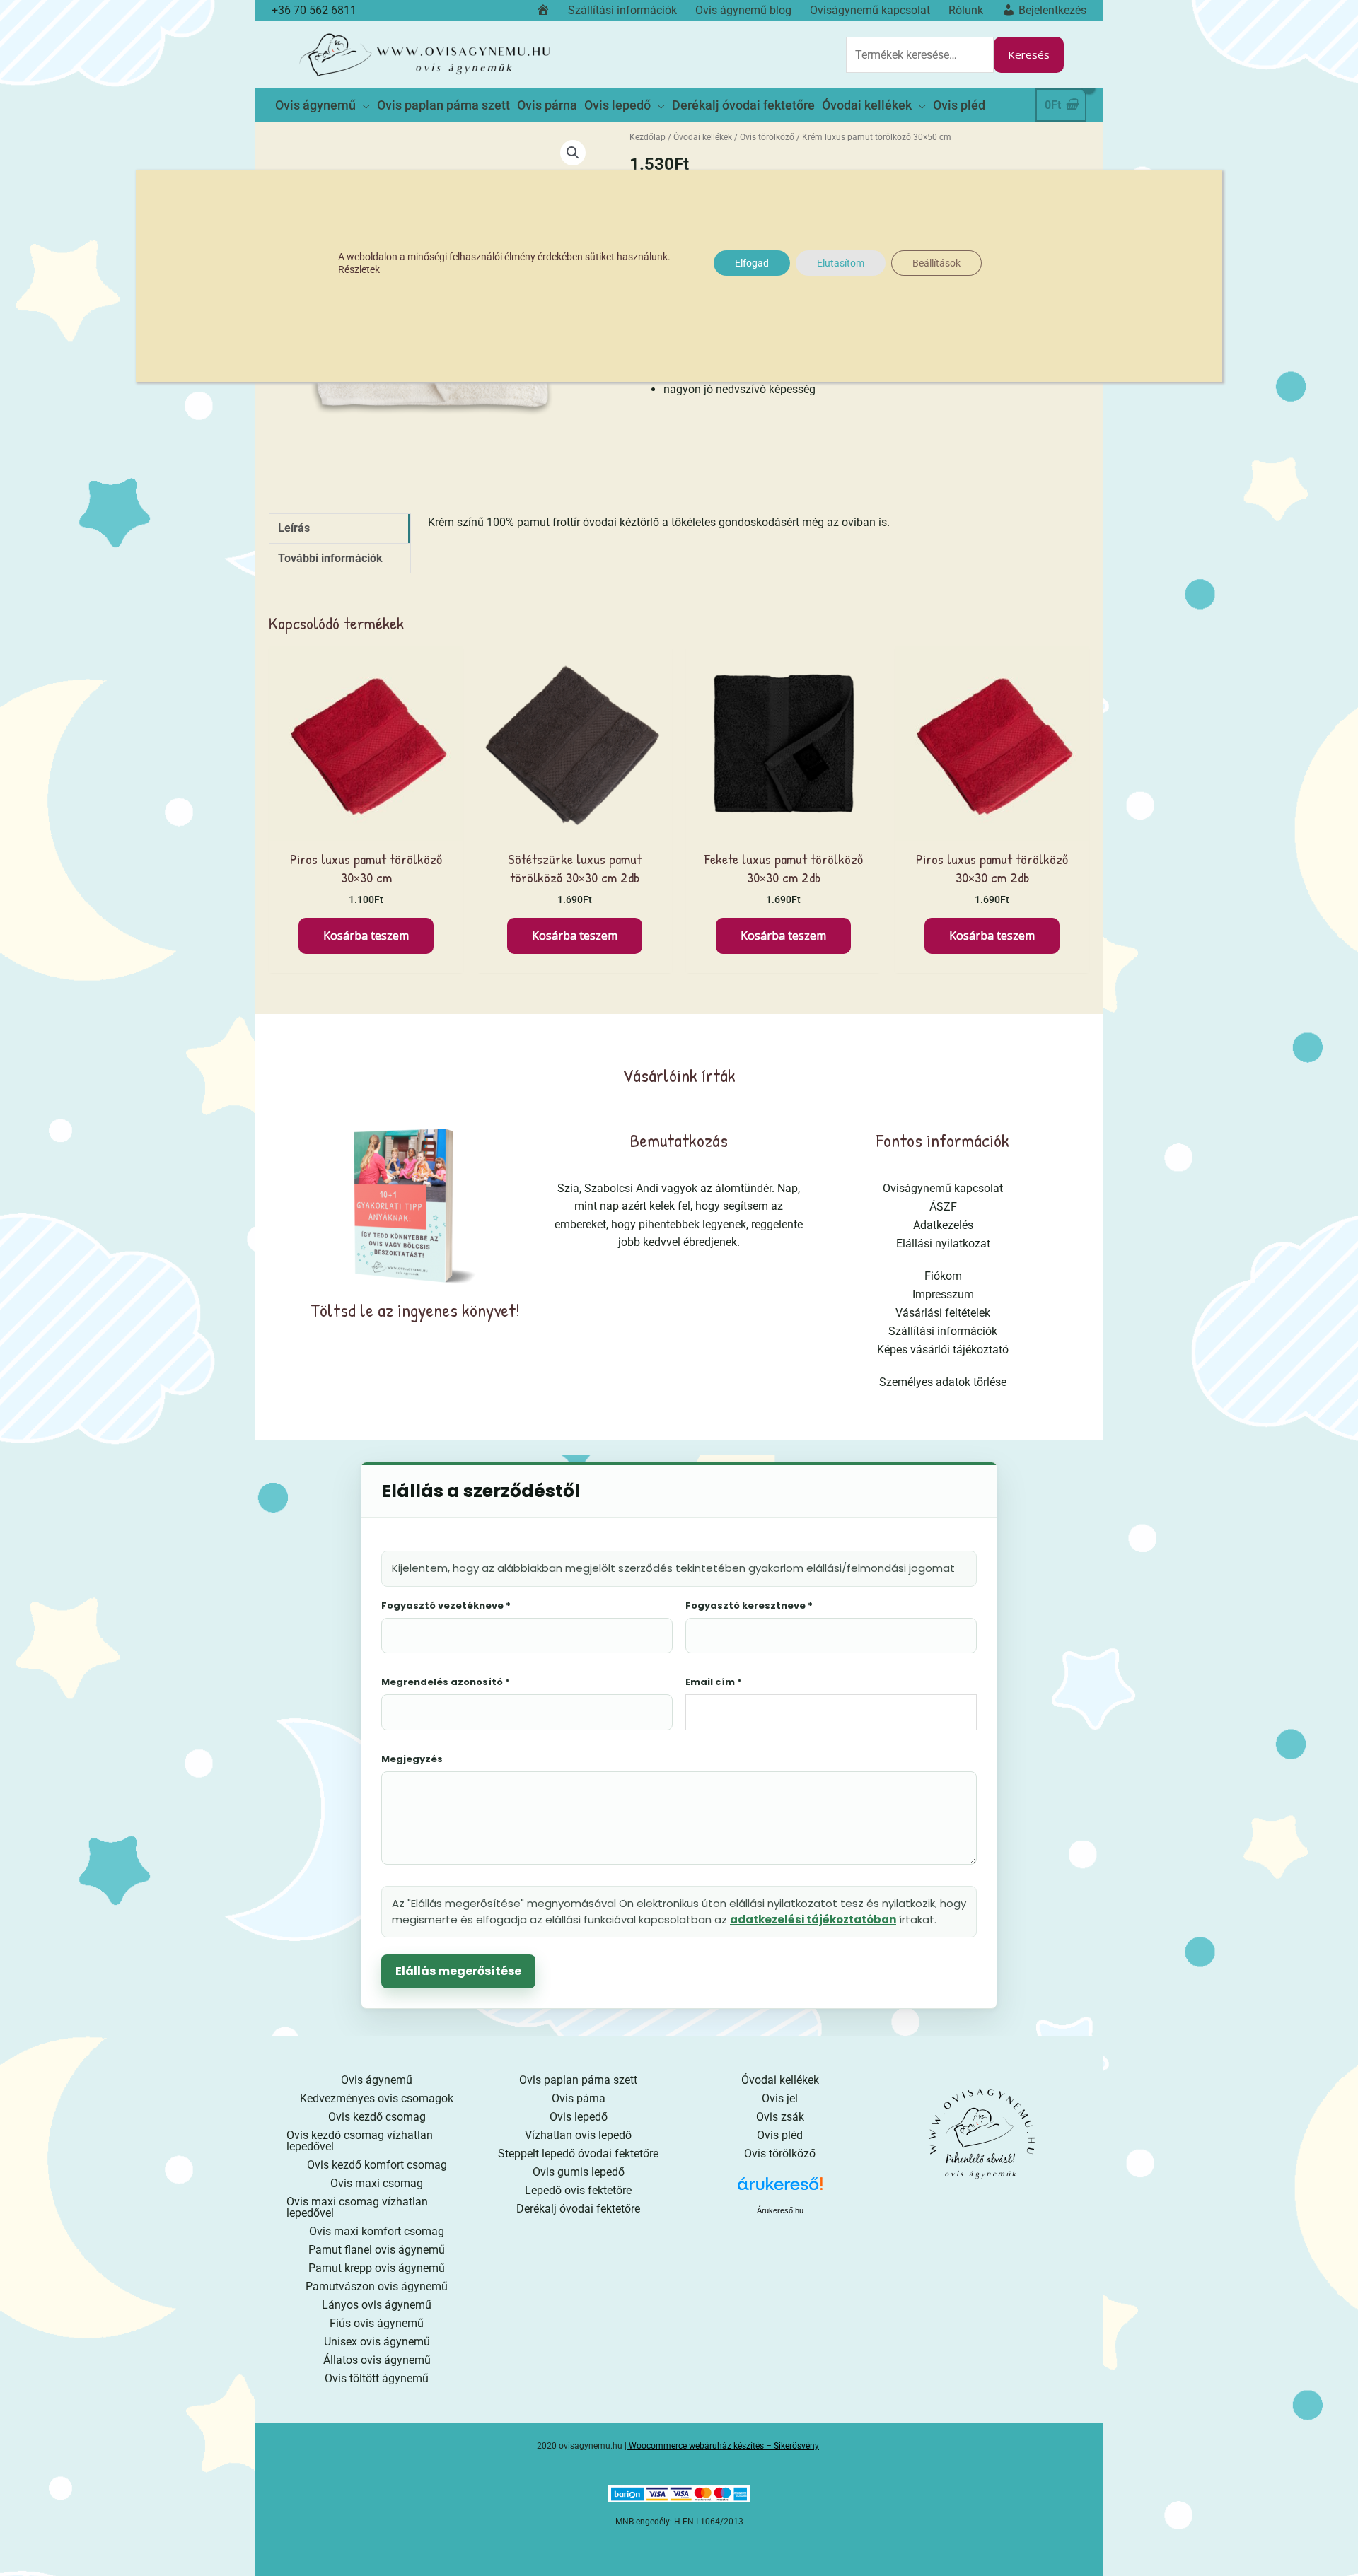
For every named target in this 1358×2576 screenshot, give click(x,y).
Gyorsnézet (366, 827)
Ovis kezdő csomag (377, 2117)
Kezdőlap (648, 137)
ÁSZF (943, 1207)
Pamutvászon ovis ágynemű (377, 2286)
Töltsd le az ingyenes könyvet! (415, 1310)
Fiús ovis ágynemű (377, 2323)
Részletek (359, 269)
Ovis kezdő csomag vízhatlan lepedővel (360, 2141)
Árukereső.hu (780, 2210)
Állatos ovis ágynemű (377, 2360)
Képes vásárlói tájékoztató (943, 1350)
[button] (573, 153)
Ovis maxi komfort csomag (377, 2231)
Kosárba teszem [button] (366, 936)
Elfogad (752, 263)
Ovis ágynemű (377, 2080)
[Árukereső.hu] (780, 2189)
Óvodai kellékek (703, 137)
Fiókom (943, 1276)
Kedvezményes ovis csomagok (377, 2098)
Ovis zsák (780, 2117)
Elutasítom (841, 263)
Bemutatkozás (679, 1140)
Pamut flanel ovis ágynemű (377, 2250)
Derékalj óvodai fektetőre (578, 2209)
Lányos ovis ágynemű (377, 2305)
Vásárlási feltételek (943, 1313)
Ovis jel (780, 2098)
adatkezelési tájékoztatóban (813, 1919)
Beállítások (936, 263)
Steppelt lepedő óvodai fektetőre (578, 2154)
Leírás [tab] (294, 528)
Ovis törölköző (767, 137)
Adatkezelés (943, 1225)
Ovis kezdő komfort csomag (377, 2165)
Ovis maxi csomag (377, 2183)
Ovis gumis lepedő (579, 2172)
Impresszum (943, 1294)
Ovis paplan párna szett (578, 2080)
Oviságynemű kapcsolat (943, 1188)
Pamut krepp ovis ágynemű (377, 2268)
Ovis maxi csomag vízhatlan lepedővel (357, 2207)
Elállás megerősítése (458, 1971)
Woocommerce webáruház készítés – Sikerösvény (724, 2446)
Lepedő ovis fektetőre (578, 2190)
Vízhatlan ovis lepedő (578, 2135)
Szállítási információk (943, 1331)
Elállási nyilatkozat (943, 1243)
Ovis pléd (780, 2135)
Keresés (1029, 54)
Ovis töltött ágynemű (377, 2378)
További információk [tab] (330, 558)
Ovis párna (579, 2098)
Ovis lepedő (579, 2117)
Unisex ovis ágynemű (377, 2342)
